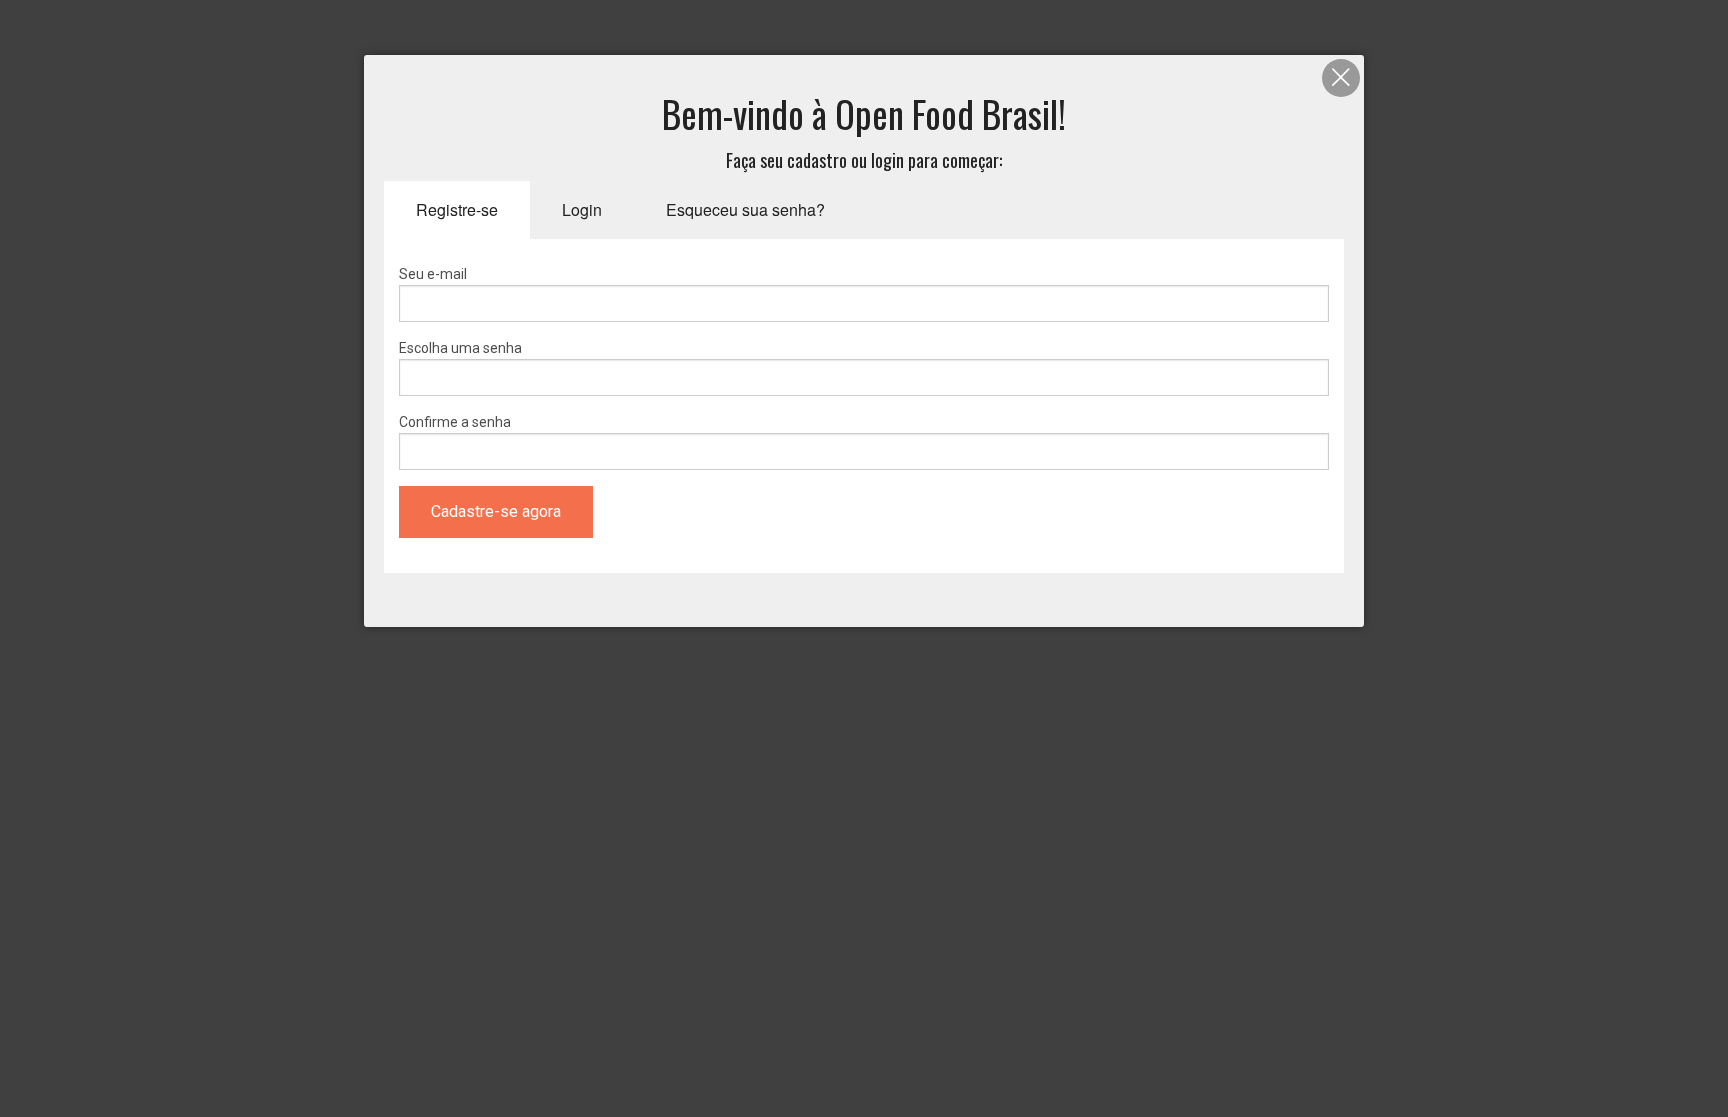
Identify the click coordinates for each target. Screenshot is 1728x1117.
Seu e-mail (433, 274)
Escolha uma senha (460, 348)
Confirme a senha (455, 422)
